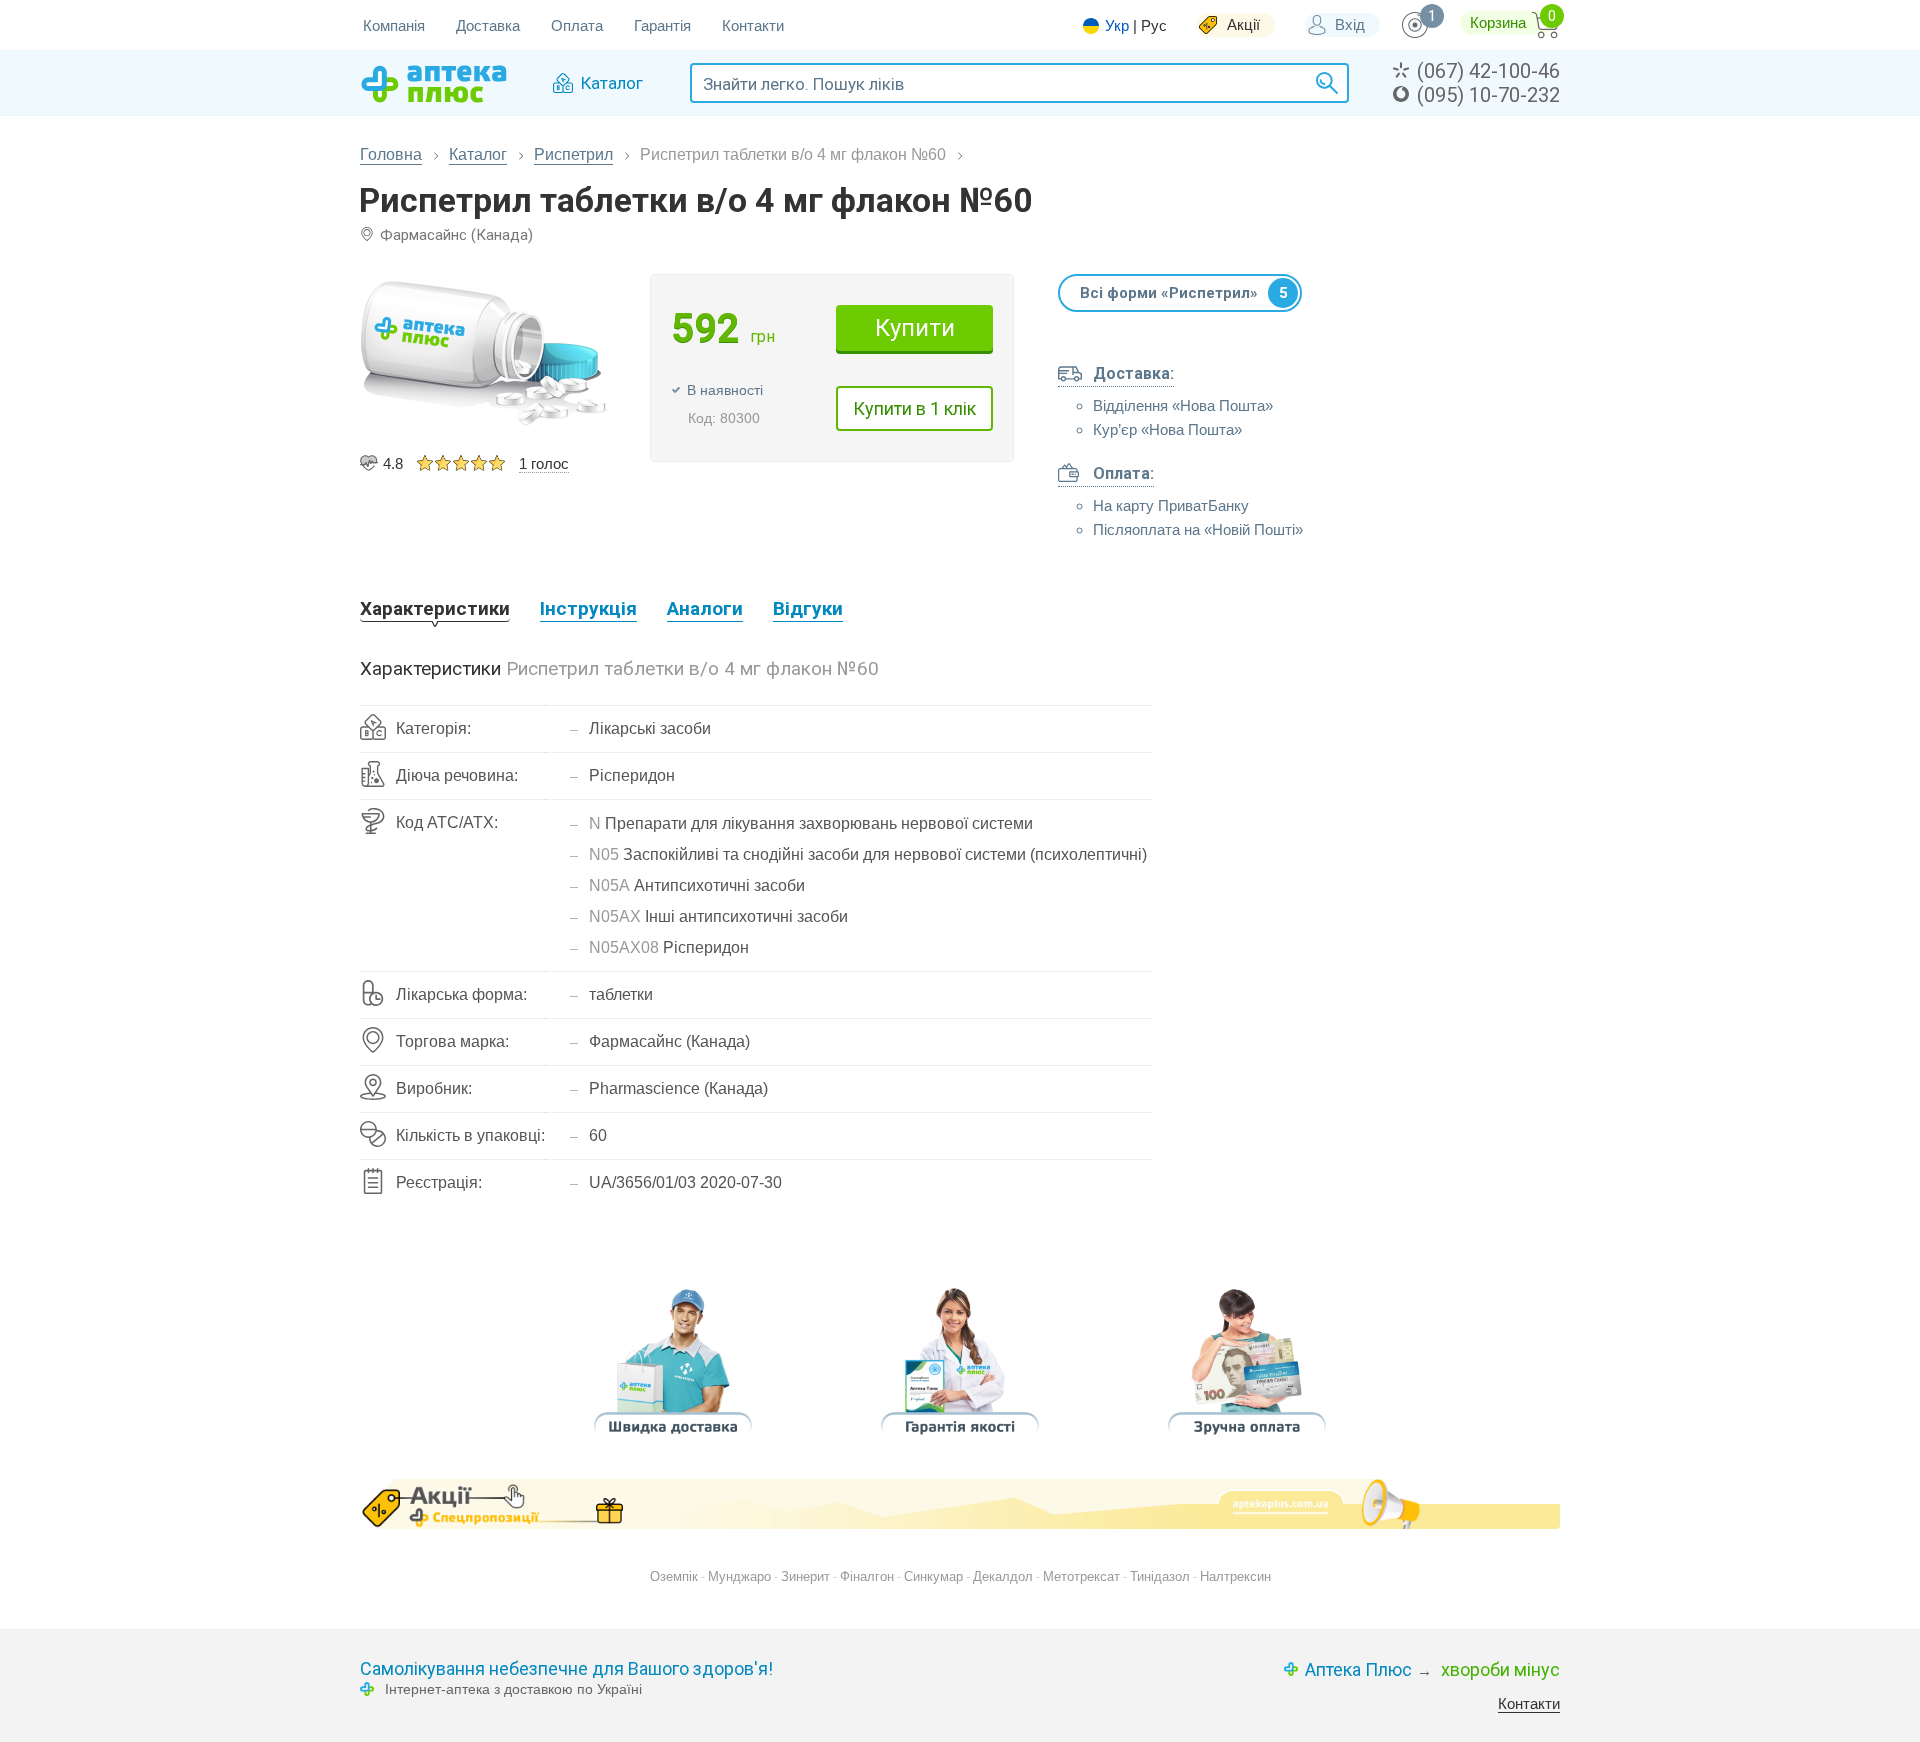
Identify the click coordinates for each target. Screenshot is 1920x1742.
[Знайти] (1324, 83)
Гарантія (662, 25)
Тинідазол (1160, 1576)
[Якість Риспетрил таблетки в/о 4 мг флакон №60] (960, 1440)
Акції (1243, 24)
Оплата (577, 25)
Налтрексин (1235, 1576)
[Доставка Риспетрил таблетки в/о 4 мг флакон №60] (673, 1440)
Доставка (488, 25)
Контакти (753, 25)
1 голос (544, 463)
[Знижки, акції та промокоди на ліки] (960, 1504)
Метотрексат (1081, 1576)
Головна (391, 154)
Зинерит (805, 1576)
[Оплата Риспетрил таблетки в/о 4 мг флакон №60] (1247, 1440)
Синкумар (933, 1576)
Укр (1117, 26)
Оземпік (674, 1576)
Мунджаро (739, 1576)
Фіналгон (867, 1576)
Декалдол (1003, 1576)
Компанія (394, 25)
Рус (1154, 25)
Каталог (478, 154)
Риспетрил (573, 154)
